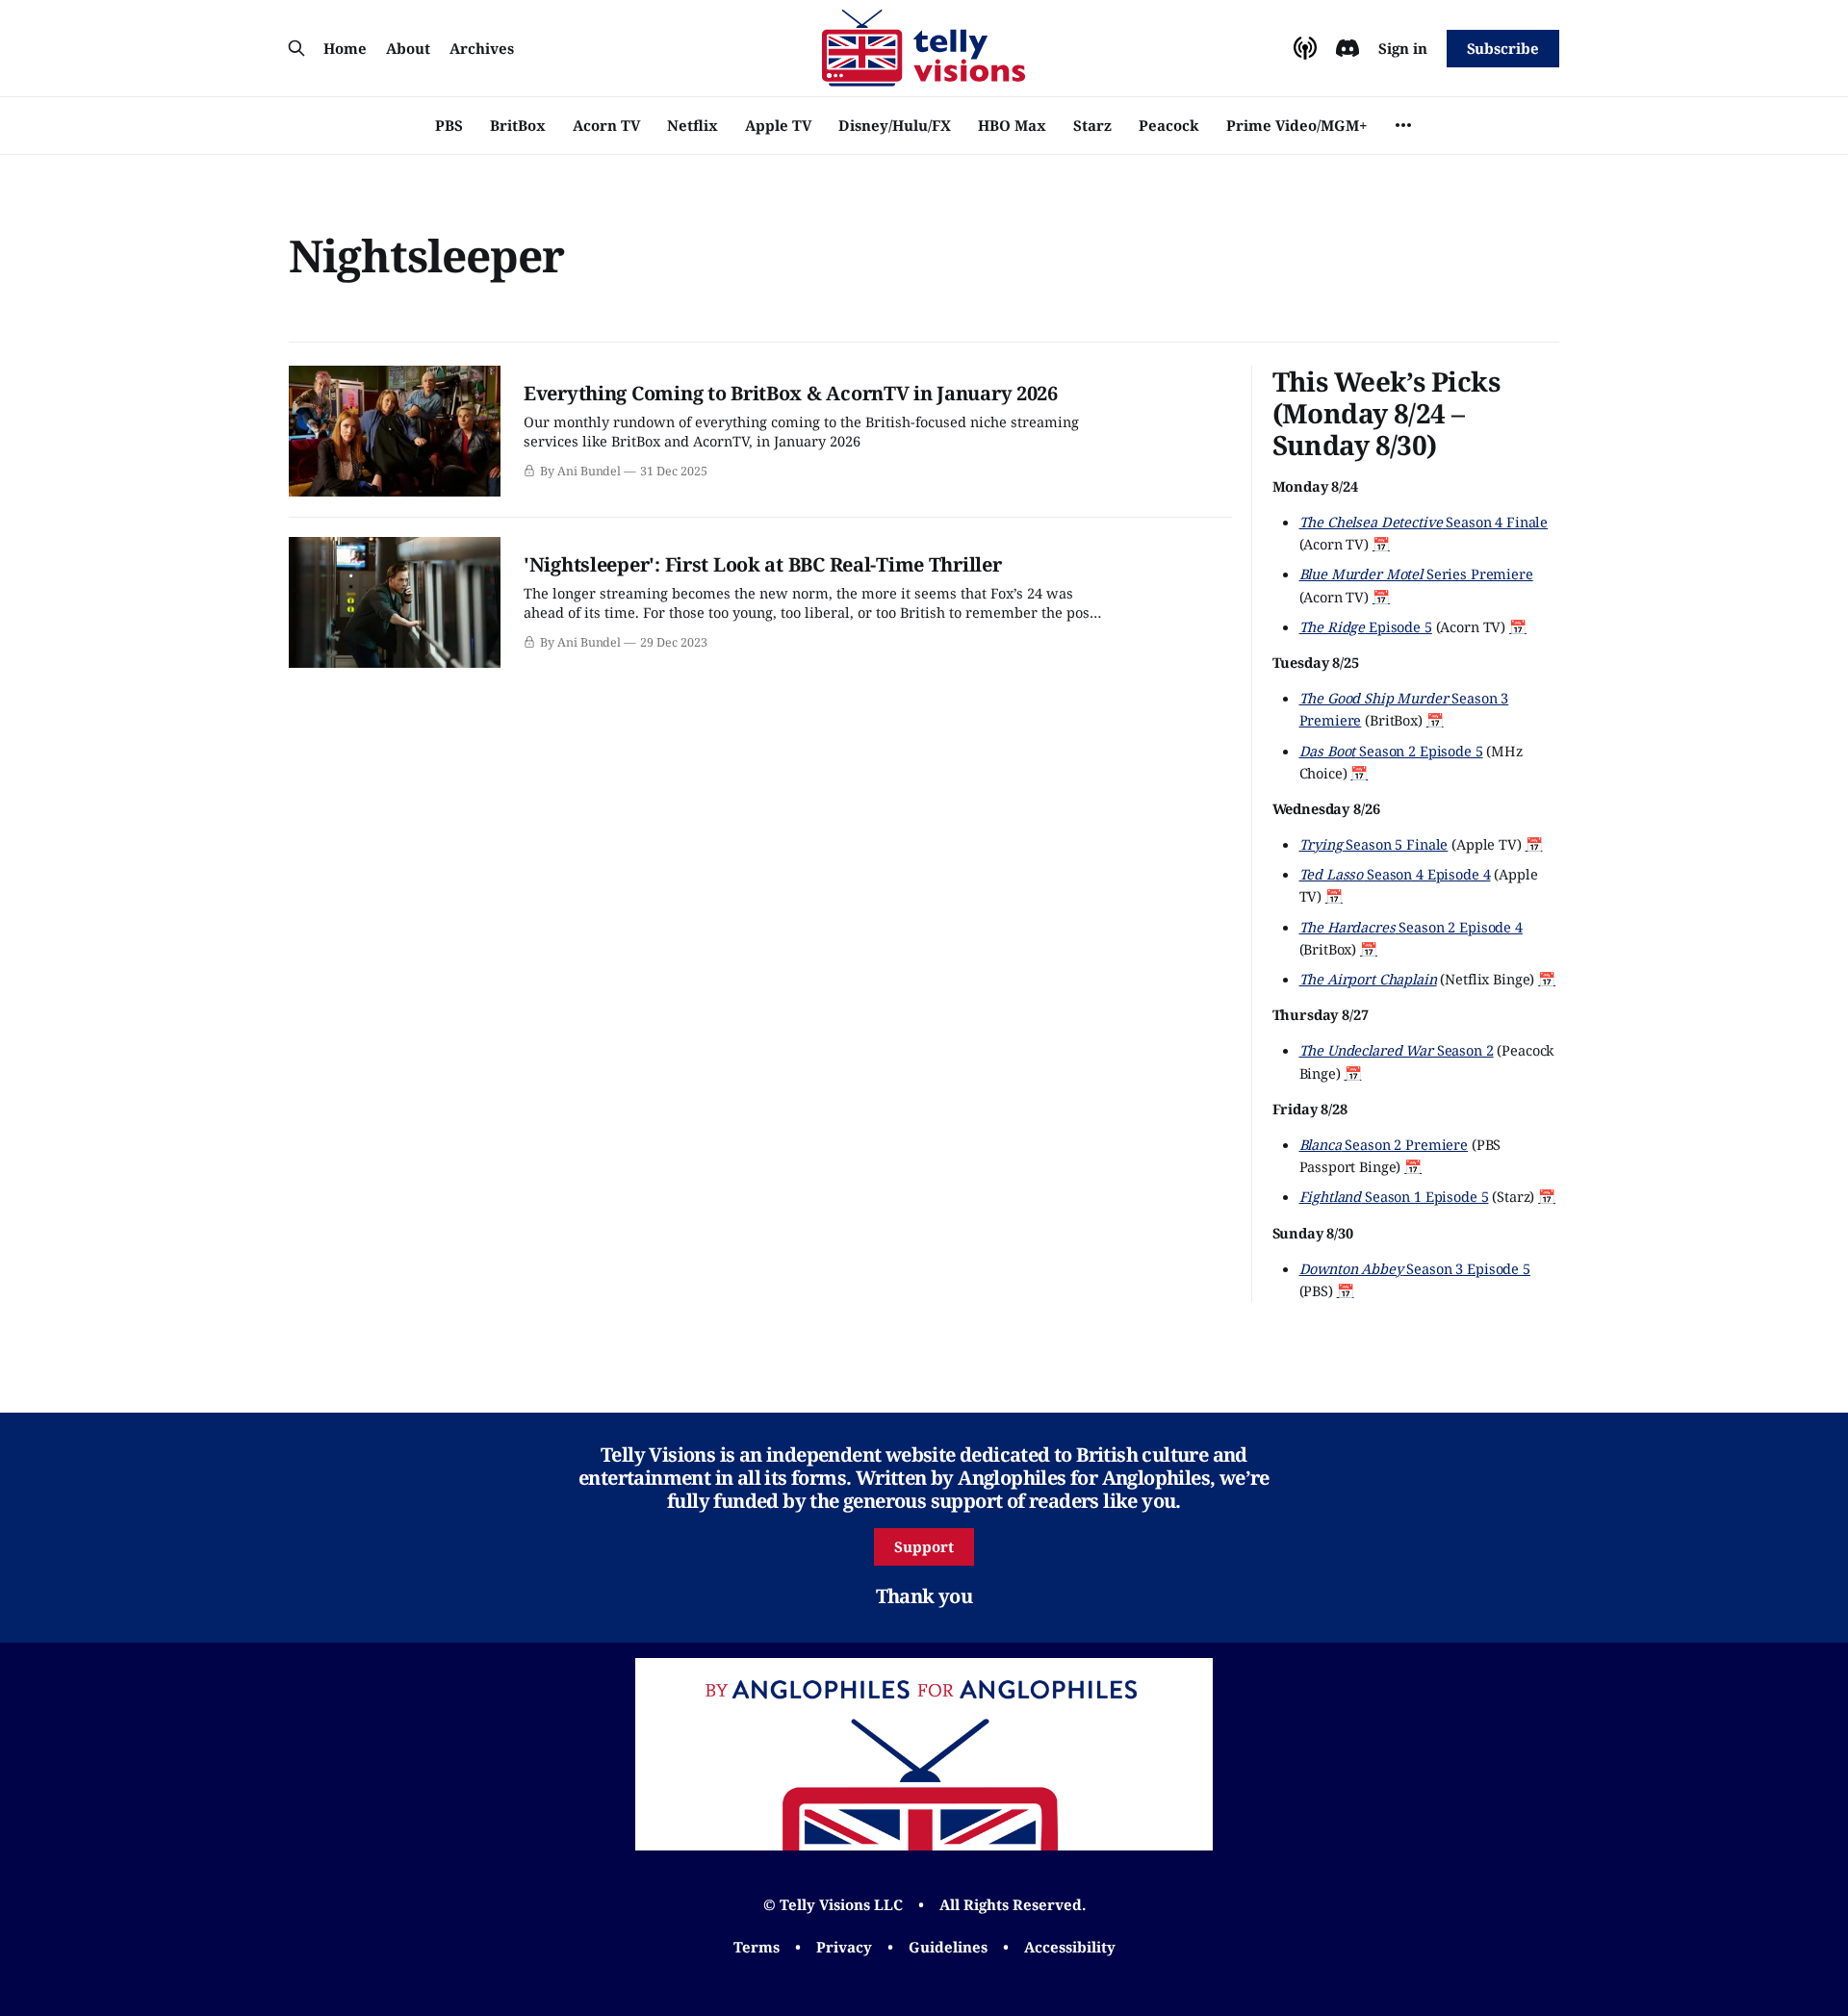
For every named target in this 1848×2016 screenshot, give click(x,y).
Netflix (693, 125)
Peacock (1169, 125)
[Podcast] (1305, 48)
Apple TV (778, 125)
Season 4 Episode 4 (1395, 874)
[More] (1403, 125)
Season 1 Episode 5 (1394, 1196)
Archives (482, 48)
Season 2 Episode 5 (1391, 751)
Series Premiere (1416, 574)
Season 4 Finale (1424, 522)
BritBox (518, 125)
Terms (757, 1947)
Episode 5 (1366, 626)
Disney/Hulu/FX (895, 125)
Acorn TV (606, 125)
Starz (1092, 125)
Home (345, 48)
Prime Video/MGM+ (1296, 125)
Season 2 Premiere (1384, 1144)
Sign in (1403, 48)
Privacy (844, 1947)
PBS (449, 125)
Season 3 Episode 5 (1415, 1268)
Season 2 (1397, 1050)
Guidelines (948, 1947)
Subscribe (1503, 48)
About (408, 48)
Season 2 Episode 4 (1411, 927)
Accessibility (1070, 1947)
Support (924, 1546)
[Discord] (1347, 48)
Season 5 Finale (1374, 844)
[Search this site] (296, 48)
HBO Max (1012, 125)
